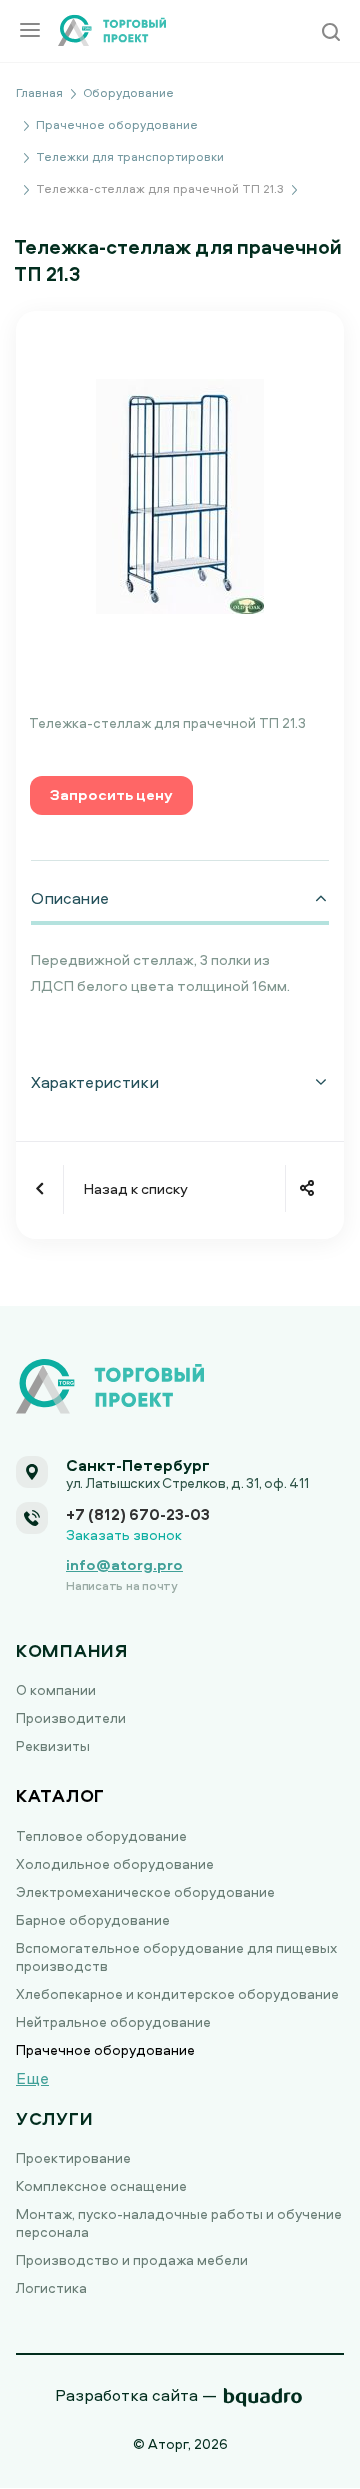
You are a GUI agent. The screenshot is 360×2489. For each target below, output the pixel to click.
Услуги (54, 2118)
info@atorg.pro (124, 1564)
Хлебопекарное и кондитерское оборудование (177, 1993)
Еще (32, 2078)
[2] (180, 494)
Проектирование (73, 2157)
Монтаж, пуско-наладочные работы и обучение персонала (179, 2222)
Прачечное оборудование (105, 2049)
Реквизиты (53, 1745)
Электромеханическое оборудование (145, 1891)
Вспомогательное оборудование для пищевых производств (176, 1956)
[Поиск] (331, 33)
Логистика (51, 2287)
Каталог (60, 1795)
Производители (71, 1717)
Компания (72, 1650)
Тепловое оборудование (101, 1835)
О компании (56, 1689)
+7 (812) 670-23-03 (138, 1514)
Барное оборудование (93, 1919)
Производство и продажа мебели (132, 2259)
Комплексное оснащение (101, 2185)
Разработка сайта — (136, 2395)
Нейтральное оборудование (113, 2021)
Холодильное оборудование (115, 1863)
